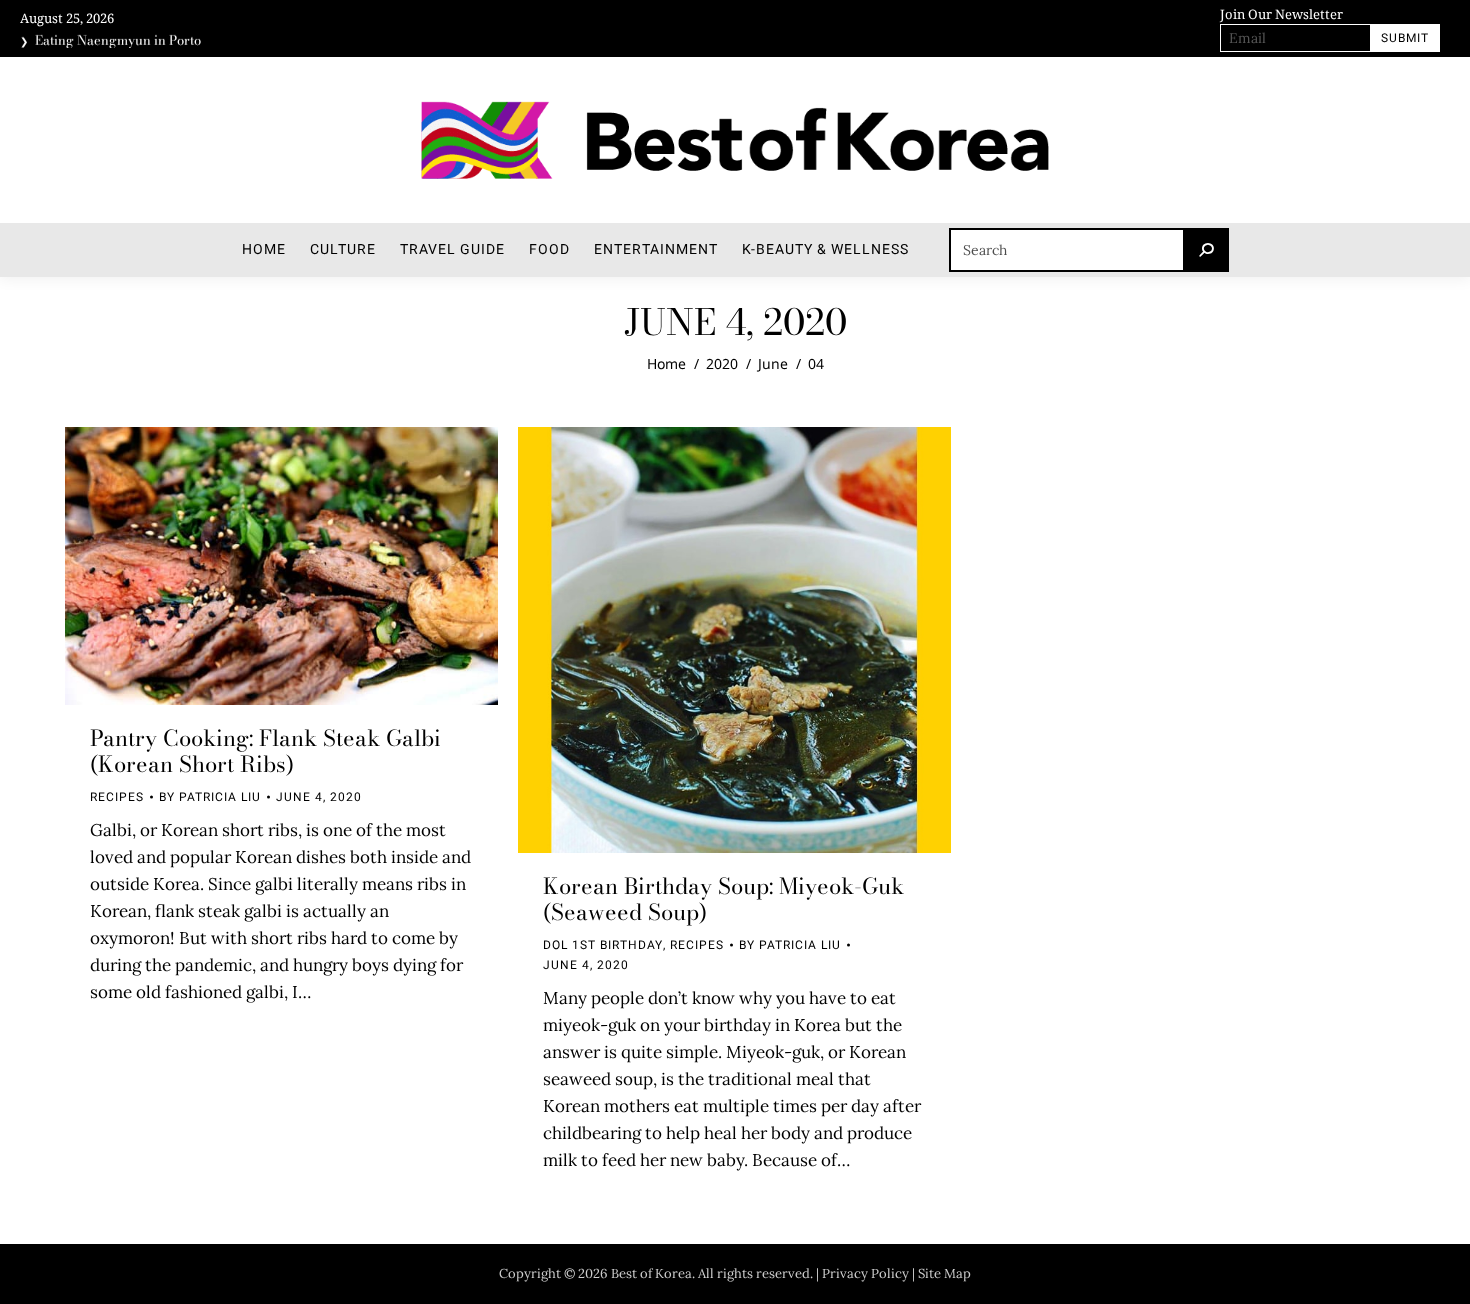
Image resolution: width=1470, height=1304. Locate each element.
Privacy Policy (865, 1273)
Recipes (117, 797)
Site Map (944, 1273)
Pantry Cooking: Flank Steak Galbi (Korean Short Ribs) (265, 751)
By (210, 797)
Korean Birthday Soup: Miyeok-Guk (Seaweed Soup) (723, 899)
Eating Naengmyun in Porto (118, 37)
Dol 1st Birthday (603, 945)
